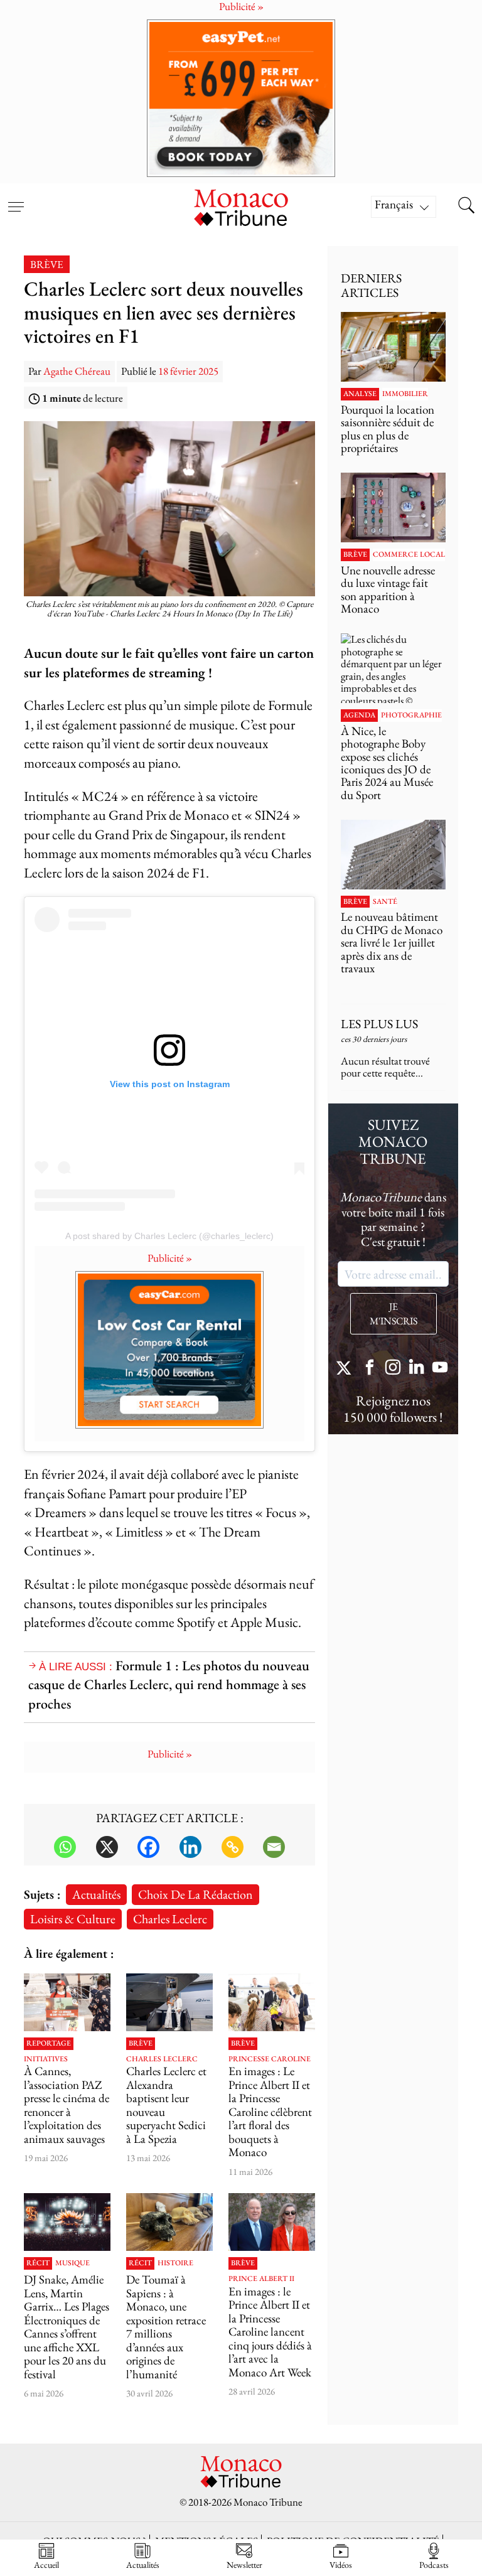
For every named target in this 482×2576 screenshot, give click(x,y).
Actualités (96, 1894)
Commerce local (409, 555)
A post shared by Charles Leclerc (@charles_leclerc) (169, 1236)
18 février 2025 (188, 371)
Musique (72, 2263)
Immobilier (405, 394)
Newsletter (244, 2564)
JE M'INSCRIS (394, 1314)
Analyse (360, 394)
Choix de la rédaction (195, 1894)
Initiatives (46, 2059)
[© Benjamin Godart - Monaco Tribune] (393, 855)
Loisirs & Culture (73, 1919)
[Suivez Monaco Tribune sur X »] (346, 1369)
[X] (107, 1847)
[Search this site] (466, 207)
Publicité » (170, 1258)
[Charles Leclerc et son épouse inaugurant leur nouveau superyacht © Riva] (169, 2002)
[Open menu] (16, 199)
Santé (385, 902)
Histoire (175, 2263)
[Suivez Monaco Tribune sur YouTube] (440, 1369)
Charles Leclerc (170, 1919)
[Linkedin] (190, 1847)
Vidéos (341, 2564)
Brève (47, 264)
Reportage (49, 2044)
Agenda (359, 716)
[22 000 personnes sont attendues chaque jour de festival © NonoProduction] (67, 2222)
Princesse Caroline (270, 2059)
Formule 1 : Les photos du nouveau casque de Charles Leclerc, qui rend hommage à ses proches (169, 1685)
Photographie (411, 716)
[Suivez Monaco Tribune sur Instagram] (393, 1369)
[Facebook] (148, 1847)
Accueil (46, 2564)
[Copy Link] (233, 1847)
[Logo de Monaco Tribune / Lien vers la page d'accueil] (241, 206)
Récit (38, 2263)
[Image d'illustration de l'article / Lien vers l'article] (393, 347)
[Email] (274, 1847)
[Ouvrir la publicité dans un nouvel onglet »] (241, 98)
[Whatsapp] (65, 1847)
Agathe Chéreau (77, 371)
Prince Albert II (261, 2279)
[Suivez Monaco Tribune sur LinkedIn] (417, 1369)
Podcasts (434, 2564)
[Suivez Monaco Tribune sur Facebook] (370, 1369)
